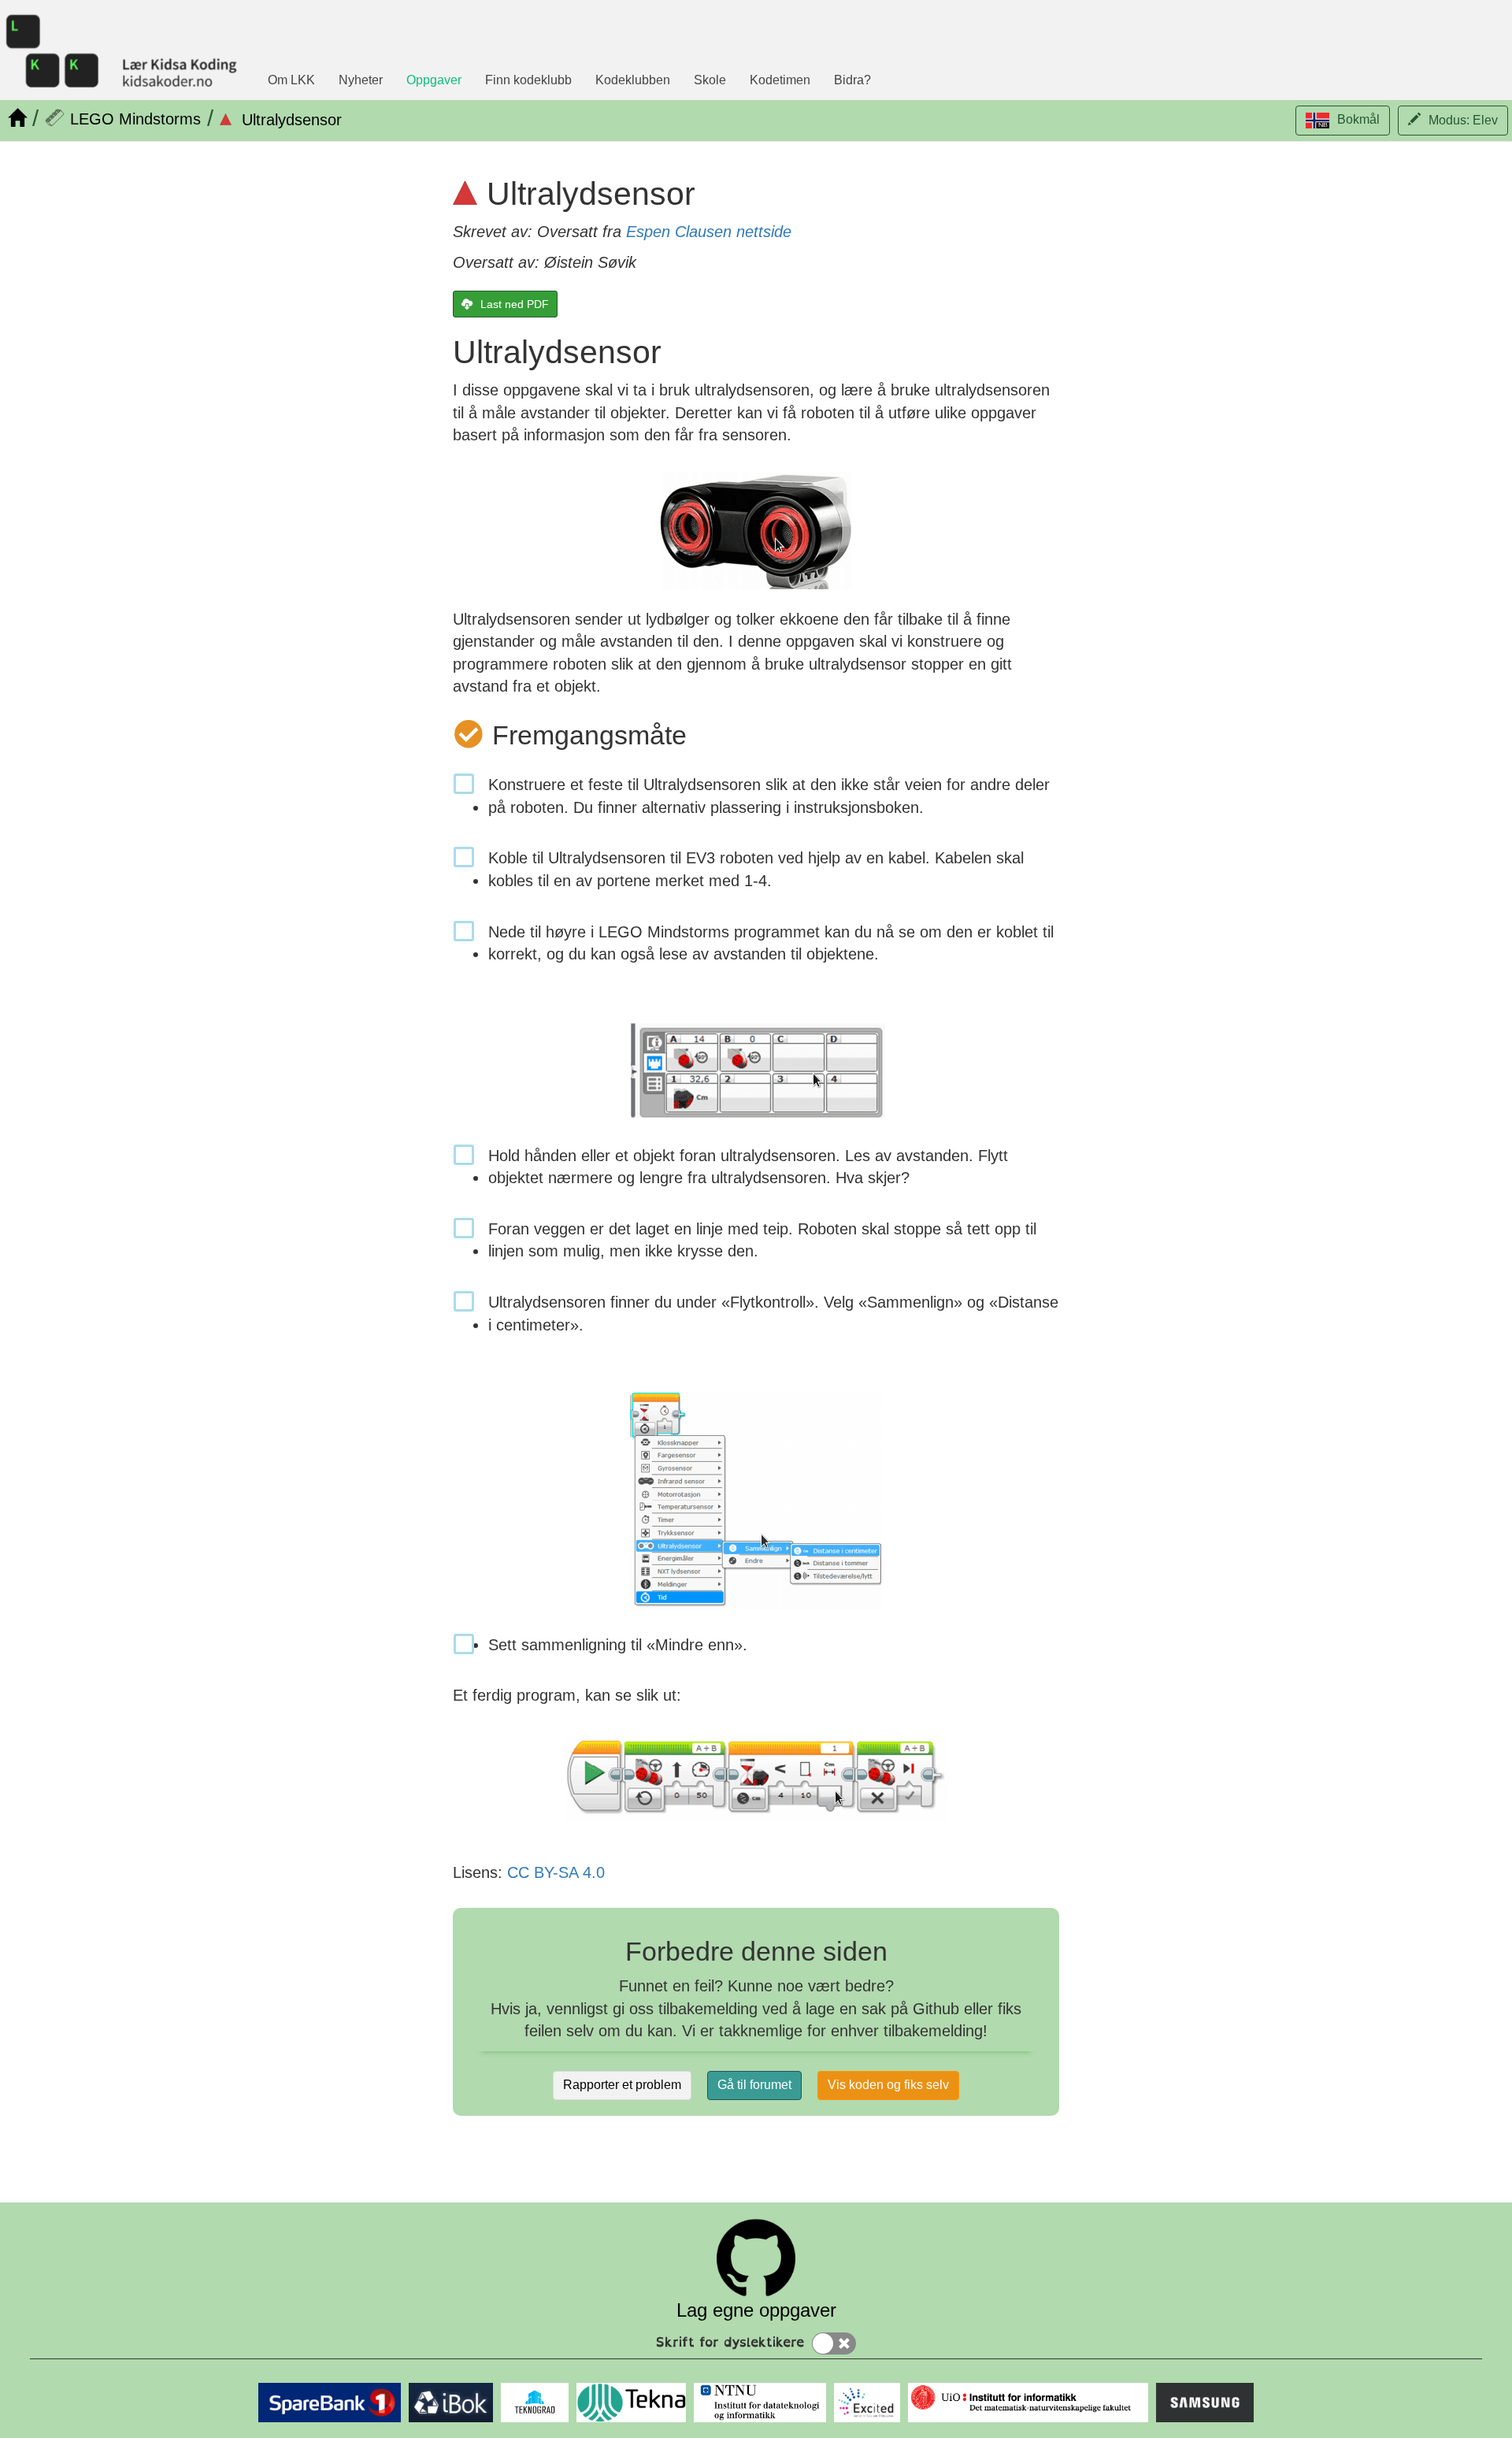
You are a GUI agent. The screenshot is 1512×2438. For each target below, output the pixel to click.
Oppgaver (434, 80)
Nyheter (361, 80)
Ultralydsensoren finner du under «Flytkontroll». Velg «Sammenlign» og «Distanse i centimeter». (773, 1314)
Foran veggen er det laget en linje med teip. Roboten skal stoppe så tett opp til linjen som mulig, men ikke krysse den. (762, 1240)
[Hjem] (17, 118)
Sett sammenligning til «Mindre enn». (618, 1645)
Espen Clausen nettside (709, 232)
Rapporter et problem (622, 2085)
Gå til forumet (754, 2085)
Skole (710, 80)
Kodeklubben (633, 80)
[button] (1343, 121)
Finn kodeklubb (528, 80)
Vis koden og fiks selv (888, 2085)
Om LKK (291, 80)
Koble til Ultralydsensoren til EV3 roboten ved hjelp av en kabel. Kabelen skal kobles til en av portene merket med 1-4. (756, 869)
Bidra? (852, 80)
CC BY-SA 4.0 (556, 1872)
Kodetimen (780, 80)
